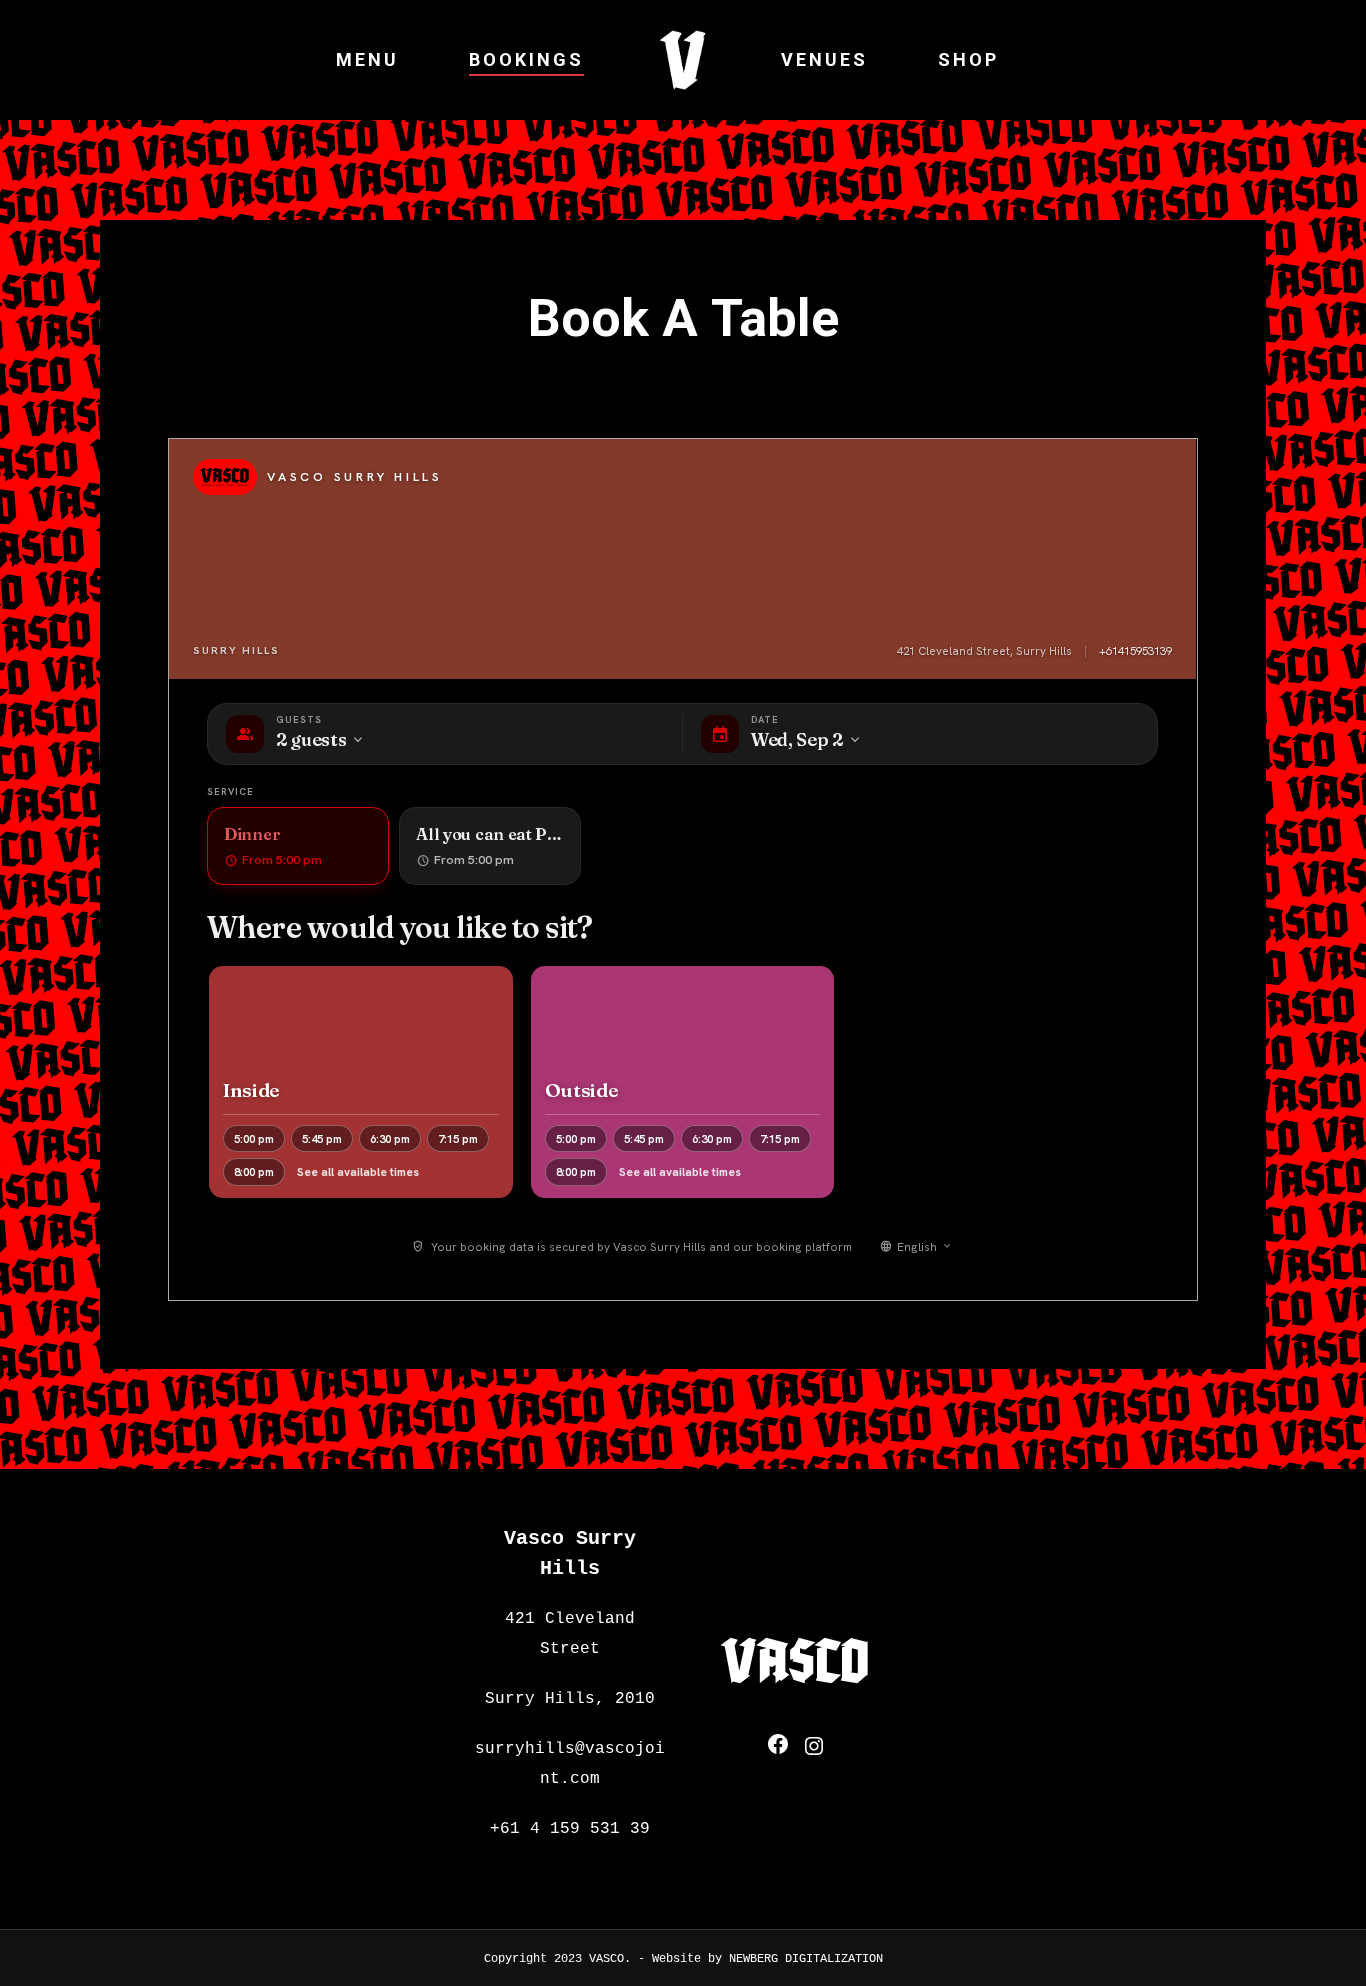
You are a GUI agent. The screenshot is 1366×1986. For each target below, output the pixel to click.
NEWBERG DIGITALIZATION (806, 1959)
